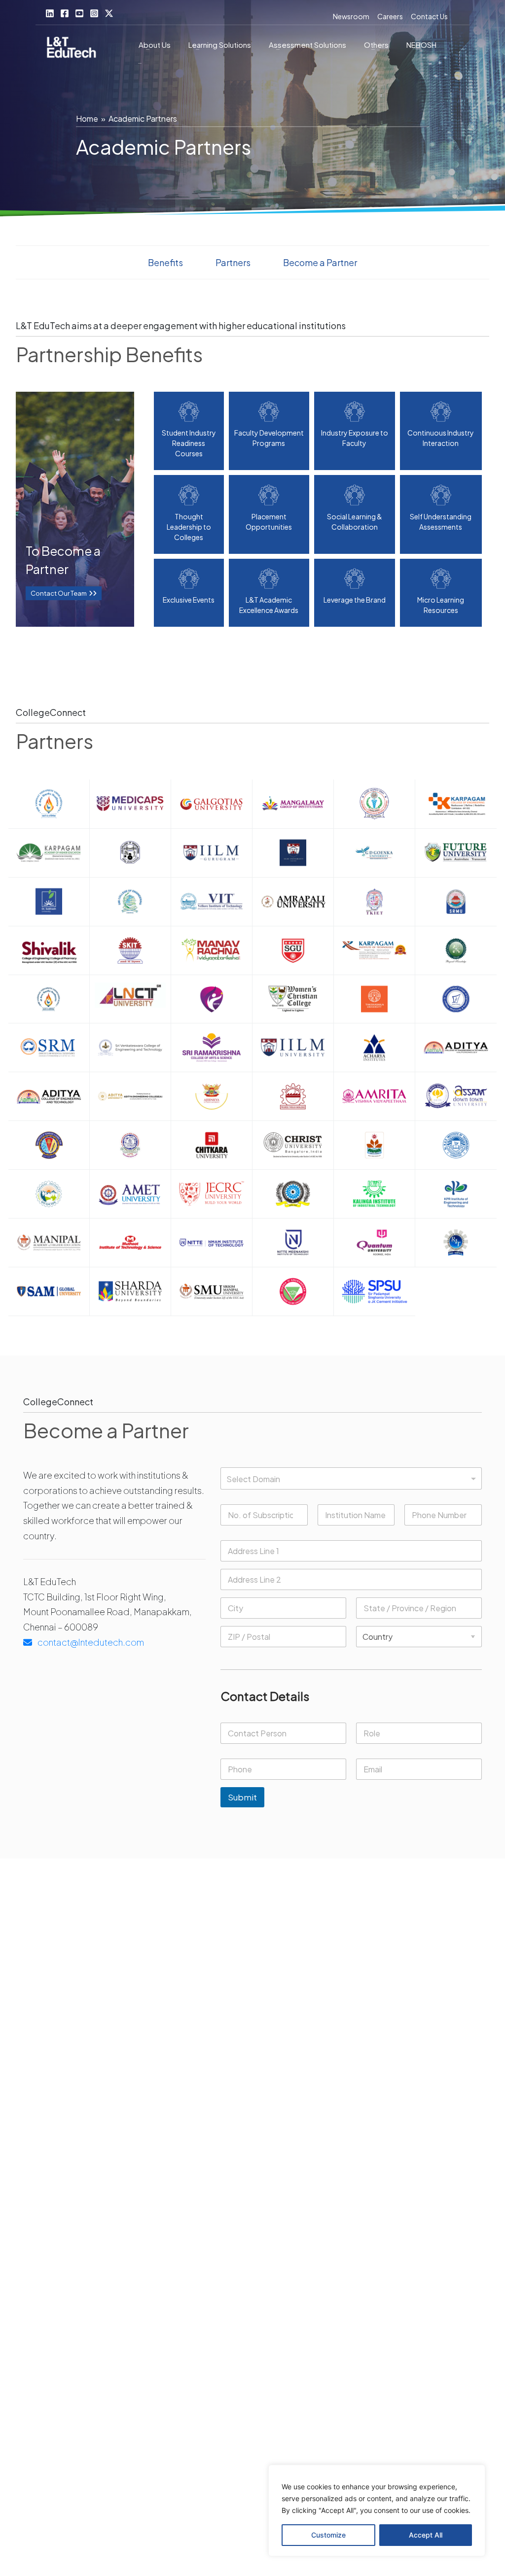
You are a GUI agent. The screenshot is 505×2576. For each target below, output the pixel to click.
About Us (155, 45)
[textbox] (349, 1479)
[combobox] (351, 1478)
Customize (328, 2535)
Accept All (426, 2535)
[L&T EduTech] (71, 49)
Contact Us (429, 16)
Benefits (165, 262)
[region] (377, 2510)
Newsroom (351, 16)
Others (376, 45)
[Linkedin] (50, 13)
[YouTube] (79, 13)
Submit (242, 1797)
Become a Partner (320, 262)
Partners (233, 262)
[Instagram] (94, 13)
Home (87, 119)
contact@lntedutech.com (90, 1642)
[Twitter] (109, 13)
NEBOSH (421, 45)
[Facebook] (65, 13)
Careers (390, 16)
